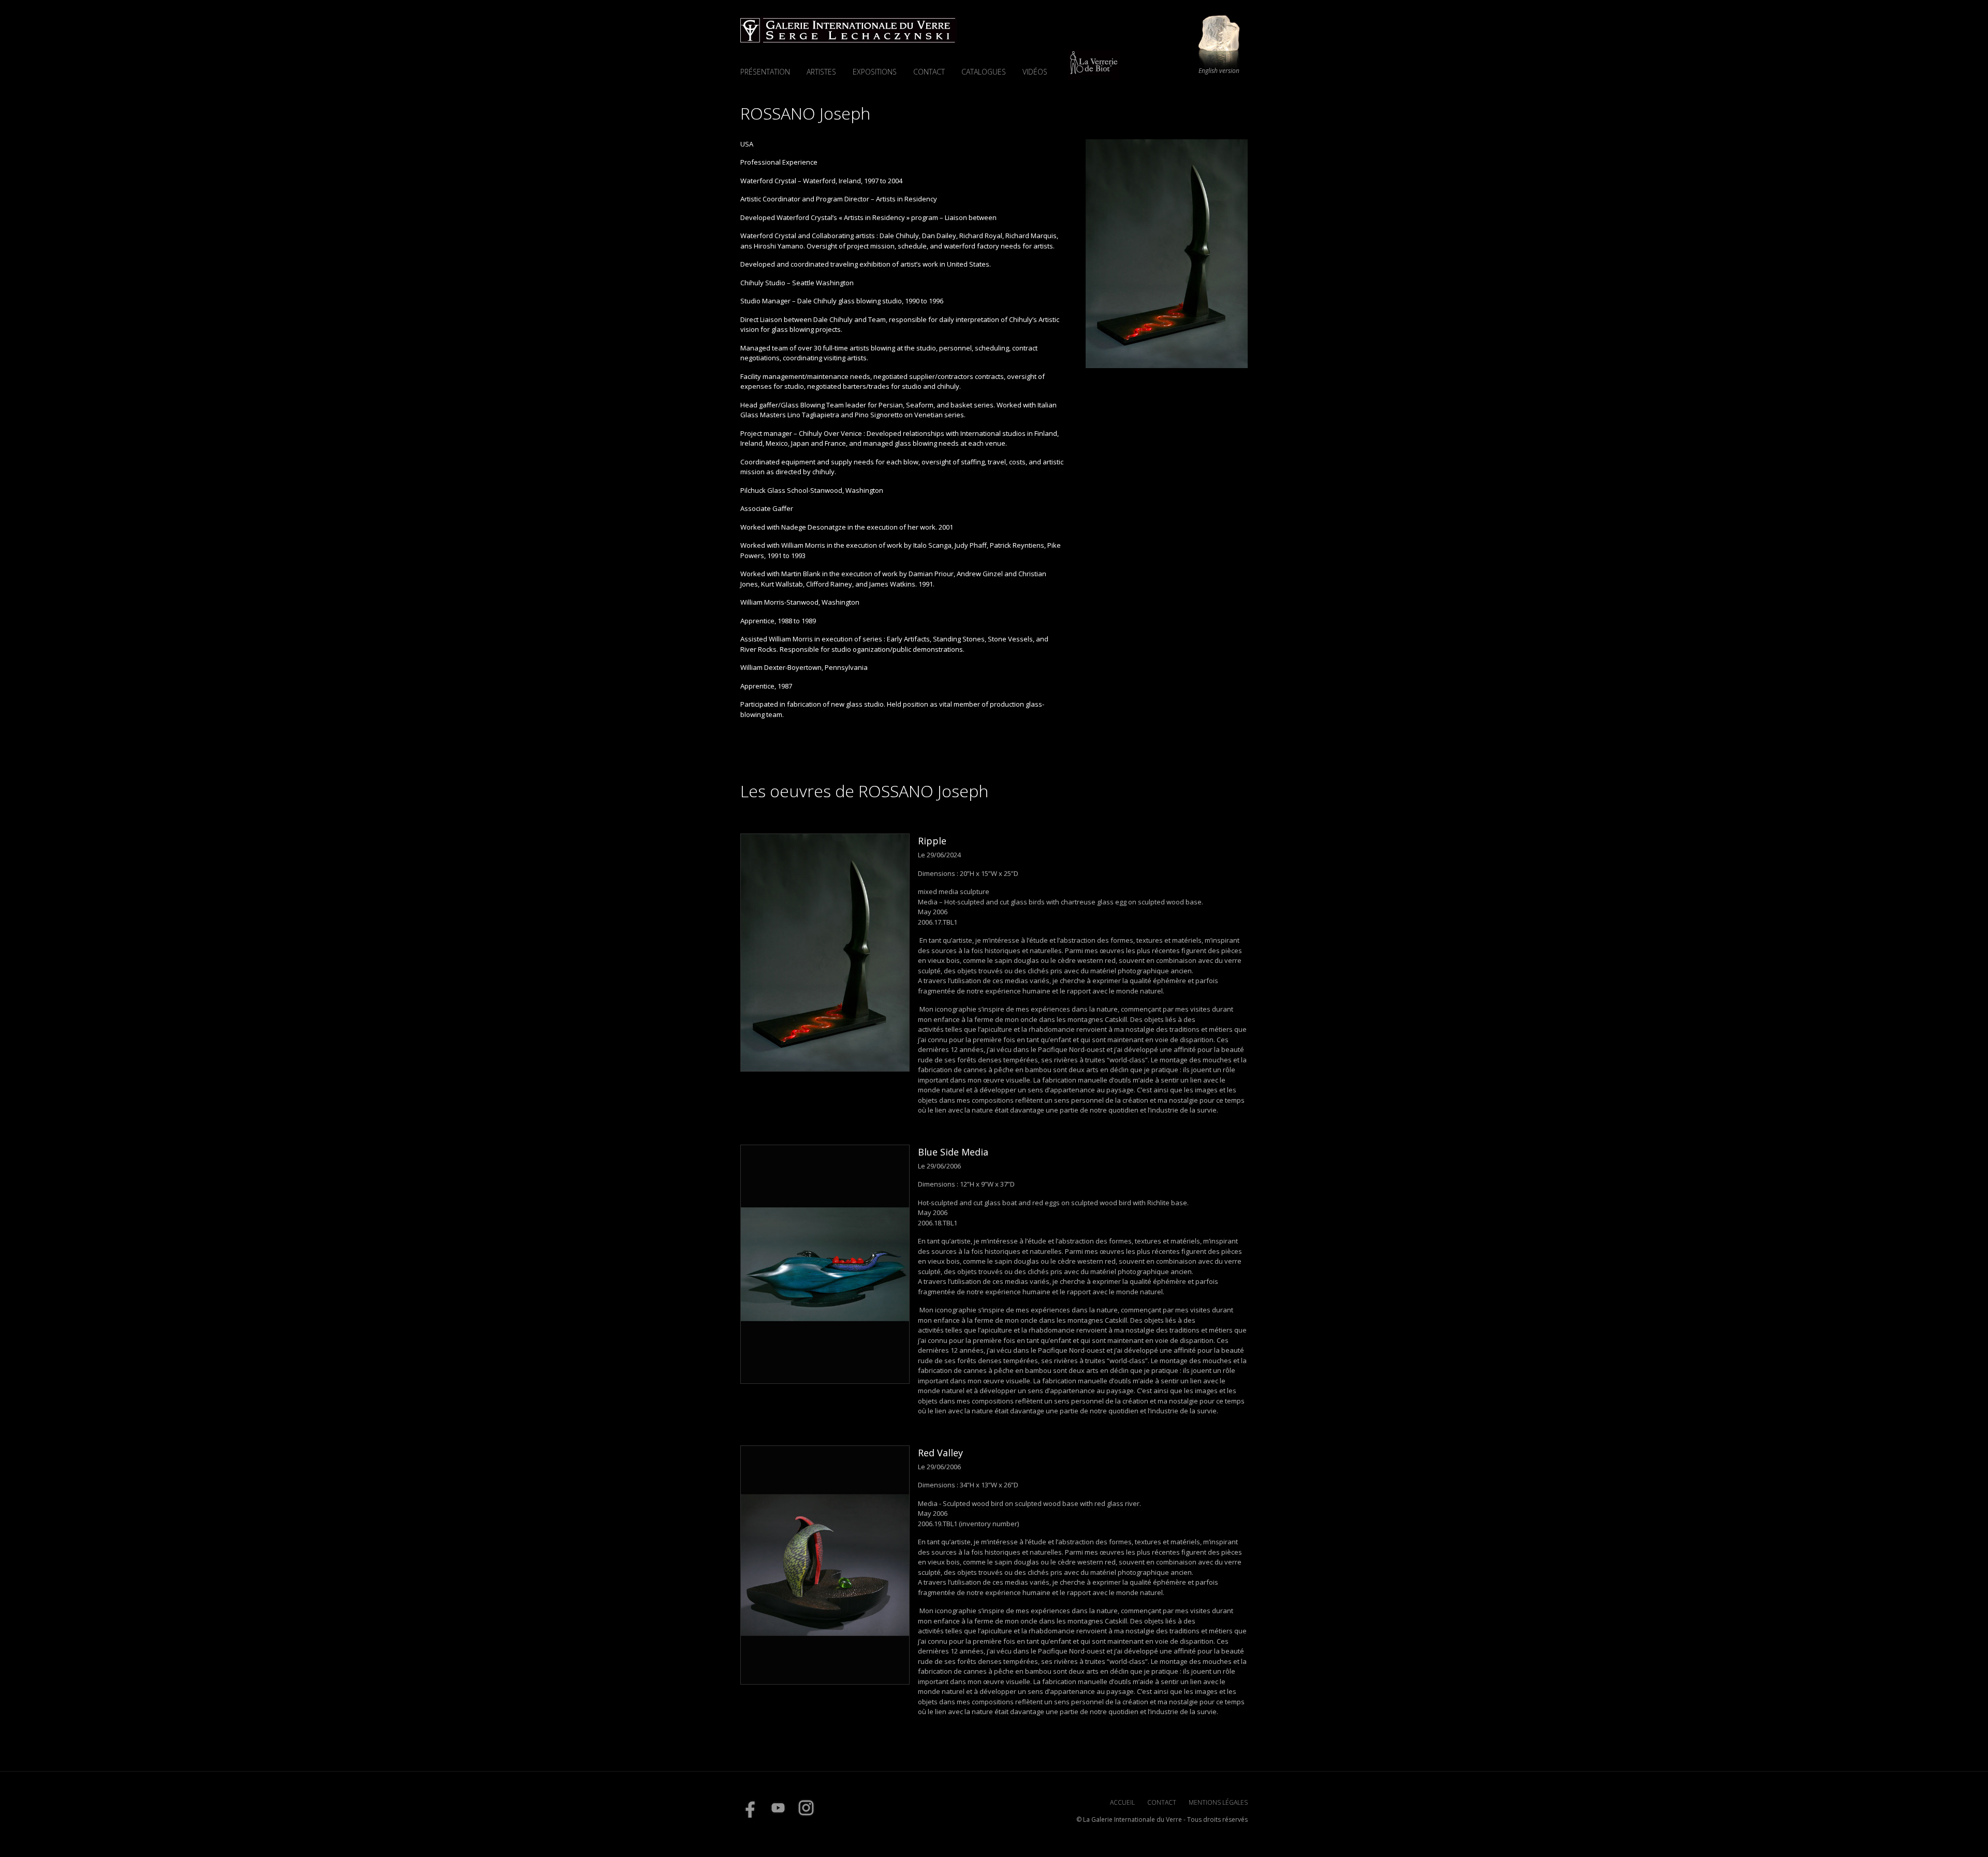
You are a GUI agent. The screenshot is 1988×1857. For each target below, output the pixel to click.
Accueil (1122, 1802)
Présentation (765, 72)
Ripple (932, 841)
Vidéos (1035, 72)
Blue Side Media (953, 1152)
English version (1219, 71)
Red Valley (940, 1453)
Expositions (875, 72)
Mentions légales (1218, 1802)
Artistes (821, 72)
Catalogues (984, 72)
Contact (929, 72)
